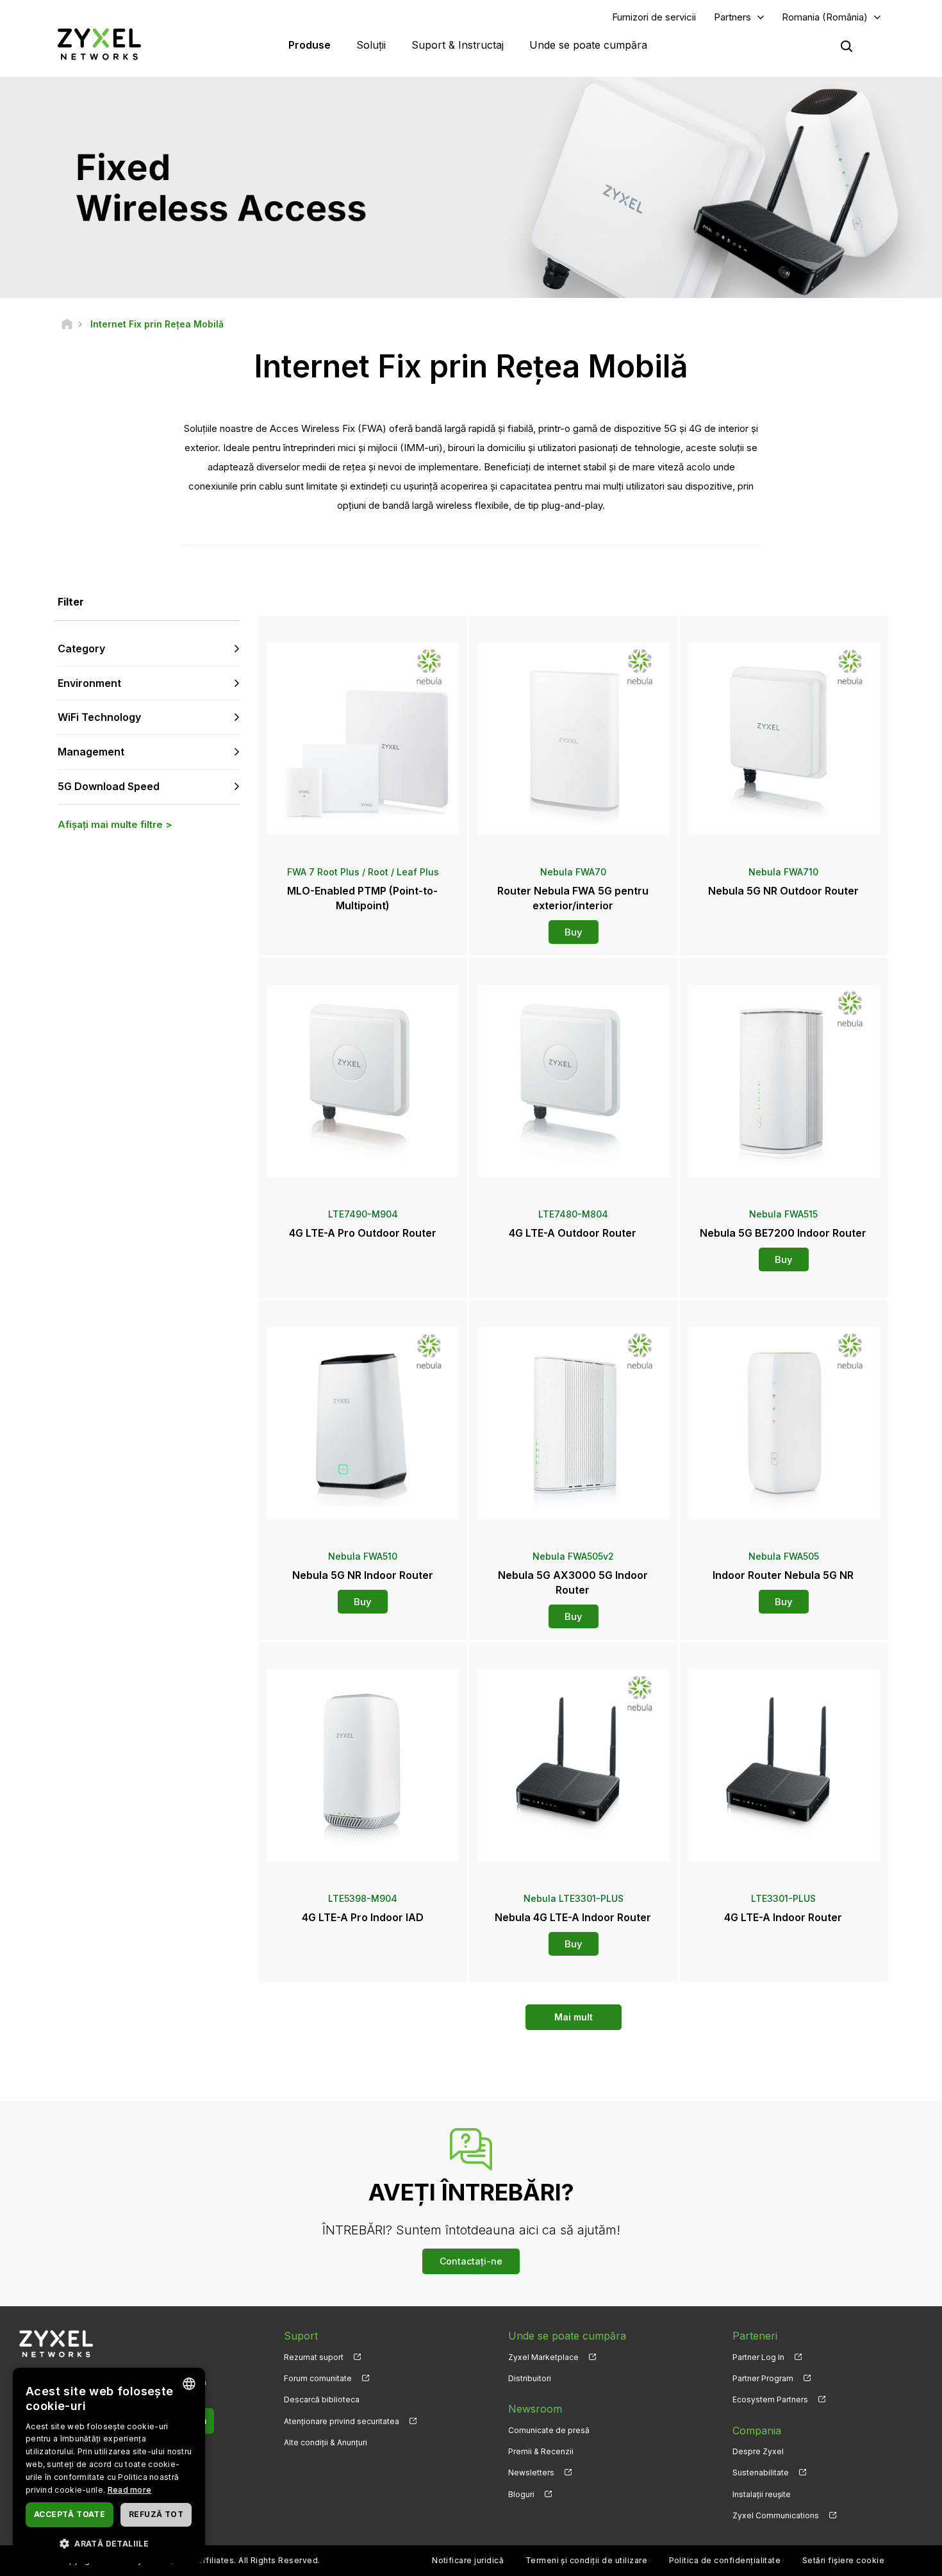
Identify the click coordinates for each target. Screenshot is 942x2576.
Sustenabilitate (761, 2473)
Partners (732, 17)
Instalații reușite (762, 2494)
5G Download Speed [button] (109, 786)
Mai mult (574, 2017)
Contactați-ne (471, 2261)
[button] (109, 2543)
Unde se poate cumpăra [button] (588, 45)
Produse (310, 45)
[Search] (847, 46)
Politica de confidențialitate (725, 2560)
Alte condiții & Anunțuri (326, 2442)
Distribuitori (530, 2378)
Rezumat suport (314, 2357)
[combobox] (189, 2384)
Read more (130, 2490)
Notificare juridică (468, 2560)
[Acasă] (67, 324)
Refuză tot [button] (156, 2514)
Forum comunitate (318, 2378)
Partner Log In (758, 2357)
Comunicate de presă (549, 2430)
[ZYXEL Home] (99, 44)
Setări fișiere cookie (843, 2560)
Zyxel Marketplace (543, 2357)
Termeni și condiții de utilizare (586, 2560)
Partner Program (763, 2378)
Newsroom (535, 2409)
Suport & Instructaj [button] (458, 45)
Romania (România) (825, 17)
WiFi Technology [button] (99, 717)
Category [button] (81, 648)
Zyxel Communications (776, 2515)
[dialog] (109, 2465)
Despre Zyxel (758, 2451)
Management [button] (91, 752)
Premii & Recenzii (541, 2451)
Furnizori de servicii (654, 17)
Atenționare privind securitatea (342, 2421)
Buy (574, 932)
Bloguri (521, 2494)
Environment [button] (89, 683)
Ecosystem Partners (770, 2399)
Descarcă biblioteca (322, 2399)
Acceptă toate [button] (70, 2514)
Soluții (371, 45)
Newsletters (531, 2473)
